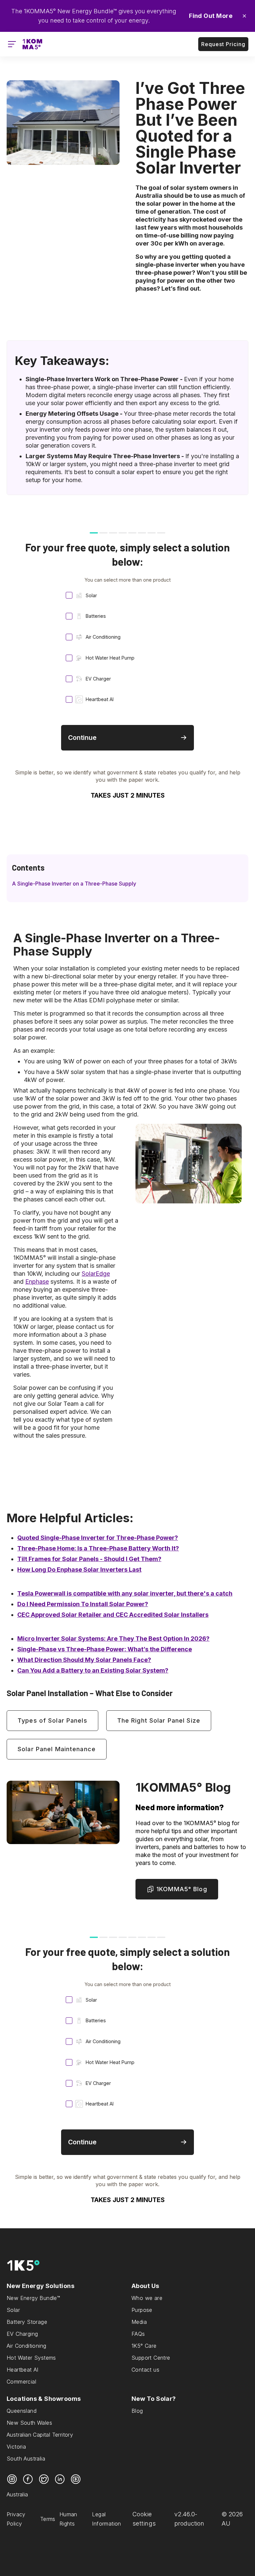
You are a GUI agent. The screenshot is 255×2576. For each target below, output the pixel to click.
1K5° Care (144, 2346)
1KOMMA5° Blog (182, 1889)
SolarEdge (96, 1274)
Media (139, 2322)
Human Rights (68, 2519)
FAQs (138, 2334)
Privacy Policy (16, 2519)
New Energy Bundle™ (33, 2298)
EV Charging (22, 2334)
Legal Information (106, 2519)
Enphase (37, 1282)
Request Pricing (223, 44)
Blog (137, 2411)
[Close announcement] (244, 16)
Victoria (16, 2447)
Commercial (21, 2382)
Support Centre (151, 2358)
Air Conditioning (26, 2346)
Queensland (22, 2411)
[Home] (32, 44)
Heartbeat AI (23, 2370)
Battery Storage (27, 2322)
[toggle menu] (12, 44)
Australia (17, 2494)
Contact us (145, 2370)
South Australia (26, 2459)
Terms (48, 2519)
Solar (13, 2310)
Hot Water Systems (31, 2358)
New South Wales (29, 2423)
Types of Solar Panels (52, 1720)
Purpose (142, 2310)
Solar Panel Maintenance (57, 1749)
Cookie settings (144, 2519)
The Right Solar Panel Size (159, 1720)
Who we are (147, 2298)
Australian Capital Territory (40, 2435)
